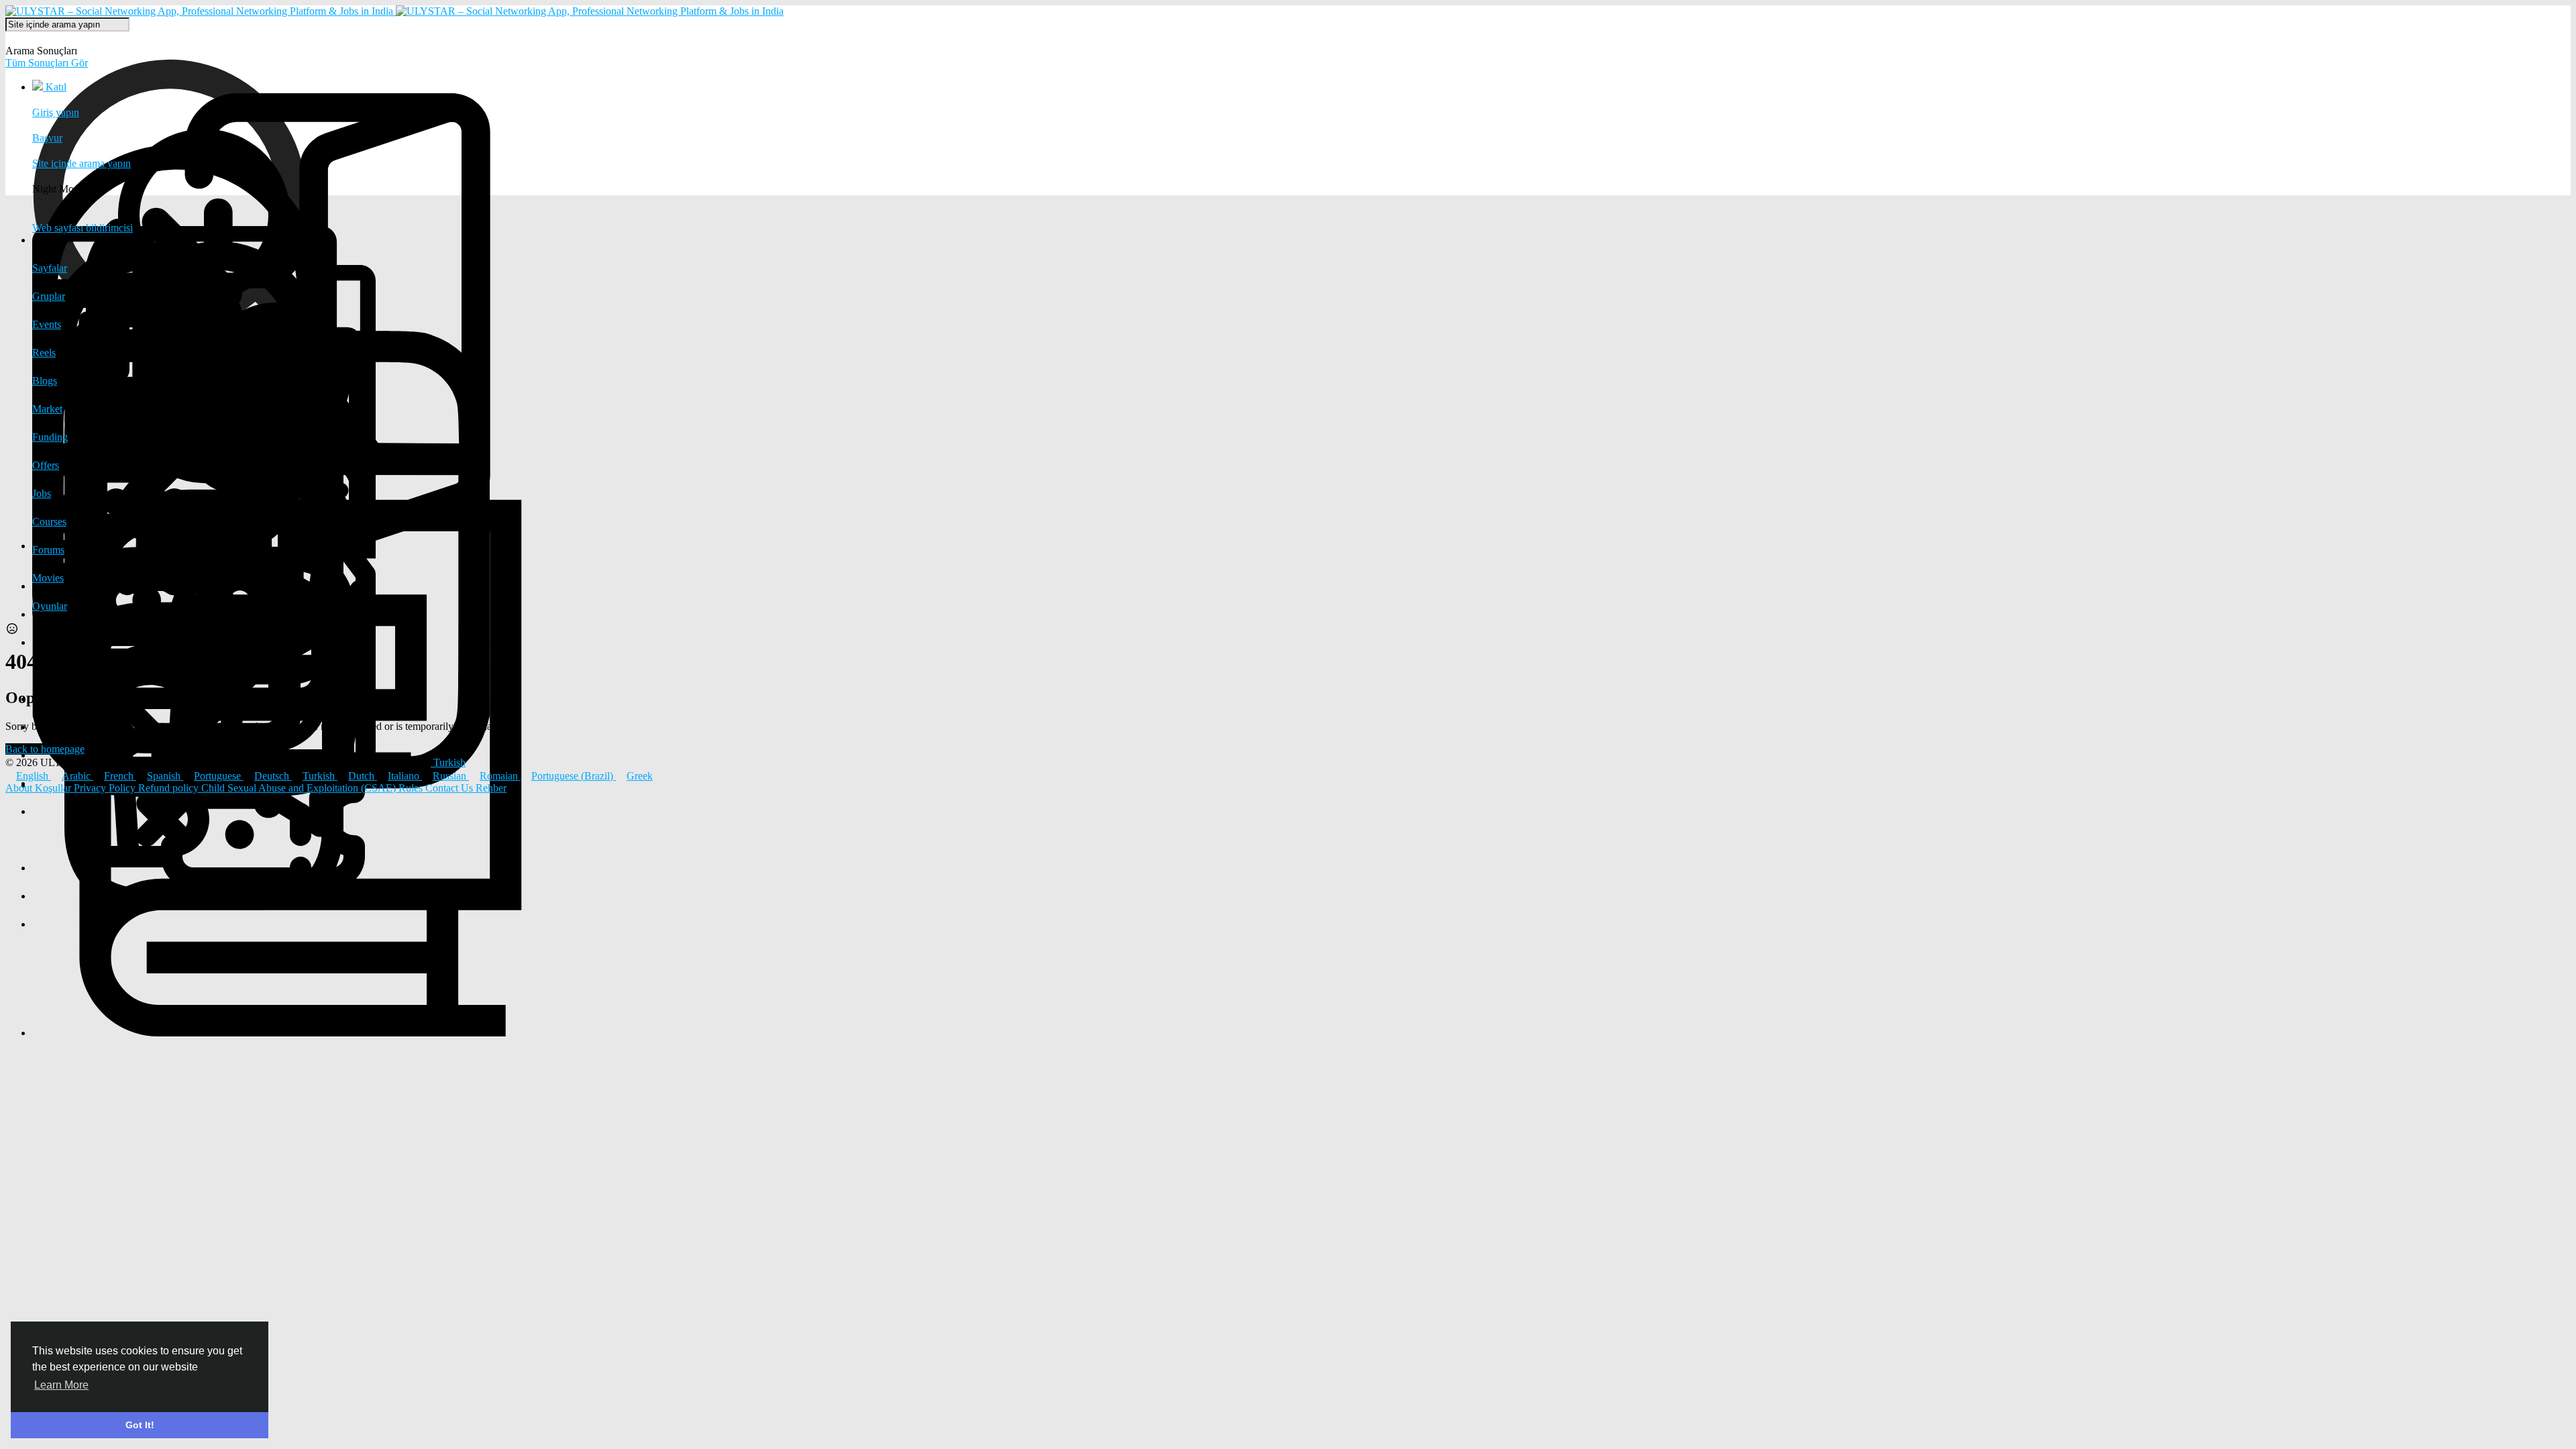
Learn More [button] (61, 1385)
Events (47, 324)
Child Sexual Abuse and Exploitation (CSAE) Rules (313, 788)
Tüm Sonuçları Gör (47, 63)
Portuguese (219, 776)
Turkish (320, 776)
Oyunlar (50, 606)
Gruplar (49, 296)
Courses (49, 522)
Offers (46, 465)
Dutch (363, 776)
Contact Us (450, 788)
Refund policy (170, 788)
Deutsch (273, 776)
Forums (48, 550)
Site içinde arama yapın (82, 163)
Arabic (77, 776)
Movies (48, 578)
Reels (44, 353)
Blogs (45, 381)
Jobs (42, 493)
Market (47, 409)
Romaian (500, 776)
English (34, 776)
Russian (451, 776)
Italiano (405, 776)
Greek (640, 776)
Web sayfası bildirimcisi (83, 228)
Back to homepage (45, 749)
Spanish (165, 776)
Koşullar (54, 788)
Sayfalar (50, 268)
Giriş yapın (56, 112)
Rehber (491, 788)
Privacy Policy (106, 788)
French (120, 776)
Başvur (47, 138)
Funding (50, 437)
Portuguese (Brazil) (574, 776)
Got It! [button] (140, 1425)
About (20, 788)
